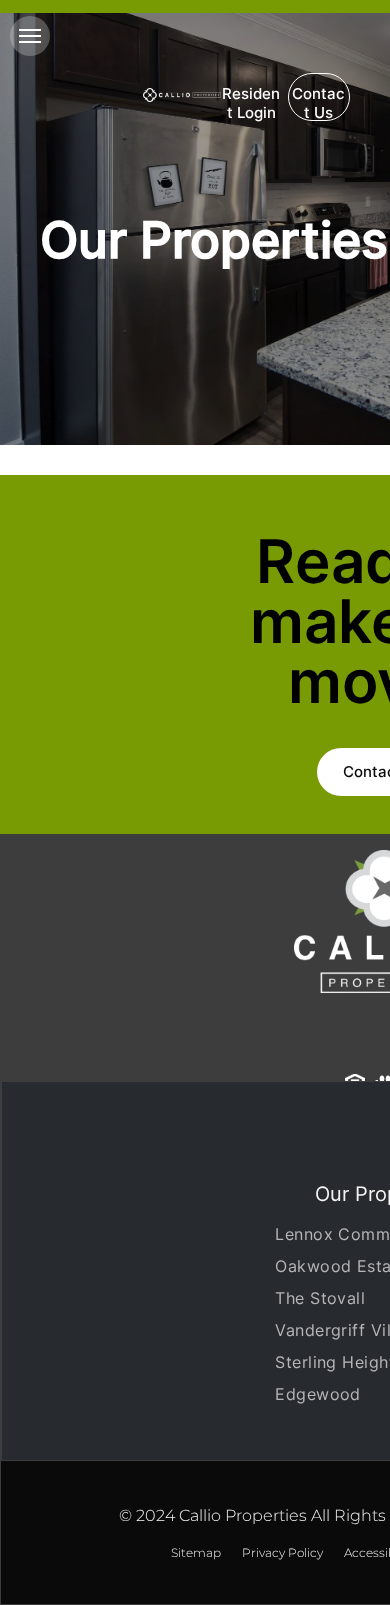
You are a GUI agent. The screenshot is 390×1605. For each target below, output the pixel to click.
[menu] (30, 36)
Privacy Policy (282, 1552)
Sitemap (196, 1552)
